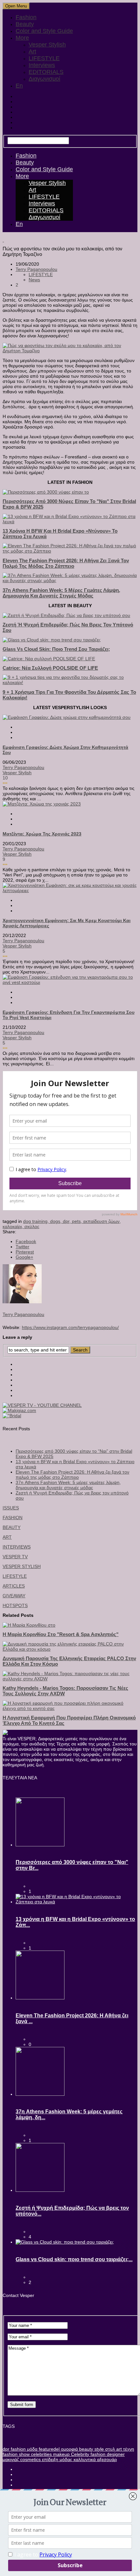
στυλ (109, 2449)
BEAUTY (12, 1527)
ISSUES (11, 1508)
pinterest (25, 1252)
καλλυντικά (84, 2459)
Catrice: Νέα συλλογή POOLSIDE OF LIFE (50, 668)
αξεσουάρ (106, 2459)
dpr (6, 2449)
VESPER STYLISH (22, 1566)
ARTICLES (14, 1586)
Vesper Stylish (47, 45)
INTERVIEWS (17, 1547)
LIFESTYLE (44, 58)
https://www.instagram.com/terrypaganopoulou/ (70, 1327)
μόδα (32, 2449)
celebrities (41, 2454)
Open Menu (16, 6)
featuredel (49, 2449)
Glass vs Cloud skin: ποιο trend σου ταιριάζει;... (74, 2259)
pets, (78, 1221)
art (118, 2449)
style (98, 2449)
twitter (22, 1247)
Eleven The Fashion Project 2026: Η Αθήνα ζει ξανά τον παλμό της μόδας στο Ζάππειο (66, 563)
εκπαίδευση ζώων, (102, 1221)
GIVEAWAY (14, 1596)
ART (7, 1537)
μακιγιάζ (11, 2459)
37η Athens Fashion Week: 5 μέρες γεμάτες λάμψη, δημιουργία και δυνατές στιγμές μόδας (61, 593)
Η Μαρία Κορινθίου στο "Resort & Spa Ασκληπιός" (61, 1634)
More (22, 38)
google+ (24, 1257)
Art (32, 51)
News (34, 280)
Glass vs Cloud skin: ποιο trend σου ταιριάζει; (56, 649)
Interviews (42, 65)
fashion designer (107, 2454)
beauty (85, 2449)
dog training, (37, 1221)
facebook (26, 1241)
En (19, 86)
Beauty (25, 24)
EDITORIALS (46, 72)
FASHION (13, 1518)
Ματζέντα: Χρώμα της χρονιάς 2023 (42, 834)
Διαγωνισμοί (44, 79)
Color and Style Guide (44, 31)
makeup (61, 2454)
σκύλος (32, 1226)
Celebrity (79, 2454)
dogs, (56, 1221)
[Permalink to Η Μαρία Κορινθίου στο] (29, 1625)
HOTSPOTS (15, 1605)
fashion (18, 2449)
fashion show (16, 2454)
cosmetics (30, 2459)
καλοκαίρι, (14, 1226)
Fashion (26, 17)
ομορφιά (69, 2449)
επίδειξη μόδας (56, 2459)
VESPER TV (15, 1557)
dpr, (67, 1221)
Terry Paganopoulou (36, 269)
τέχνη (128, 2449)
